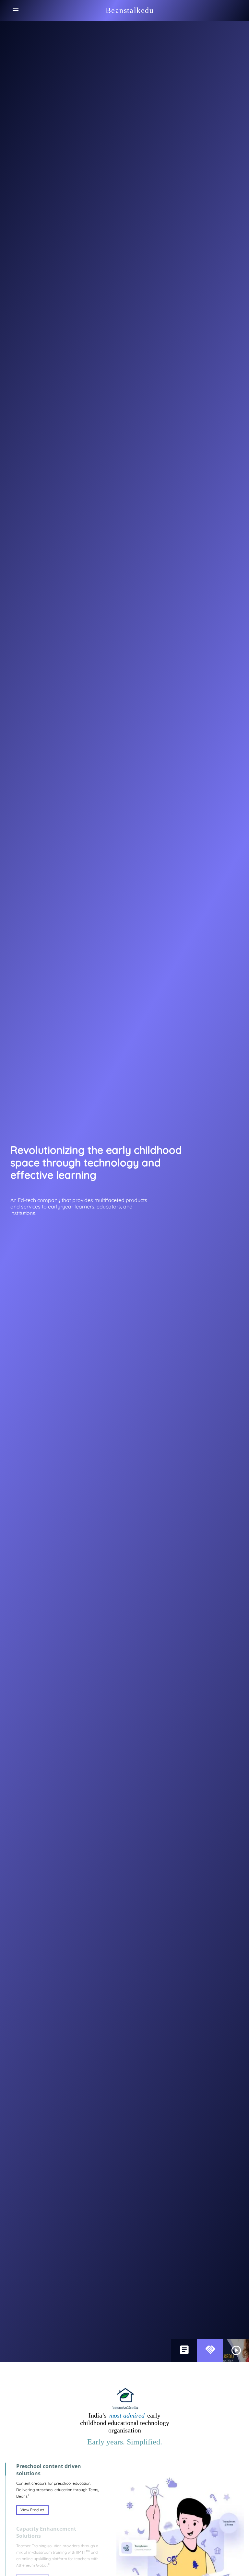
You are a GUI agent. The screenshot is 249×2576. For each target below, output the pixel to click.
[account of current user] (16, 10)
